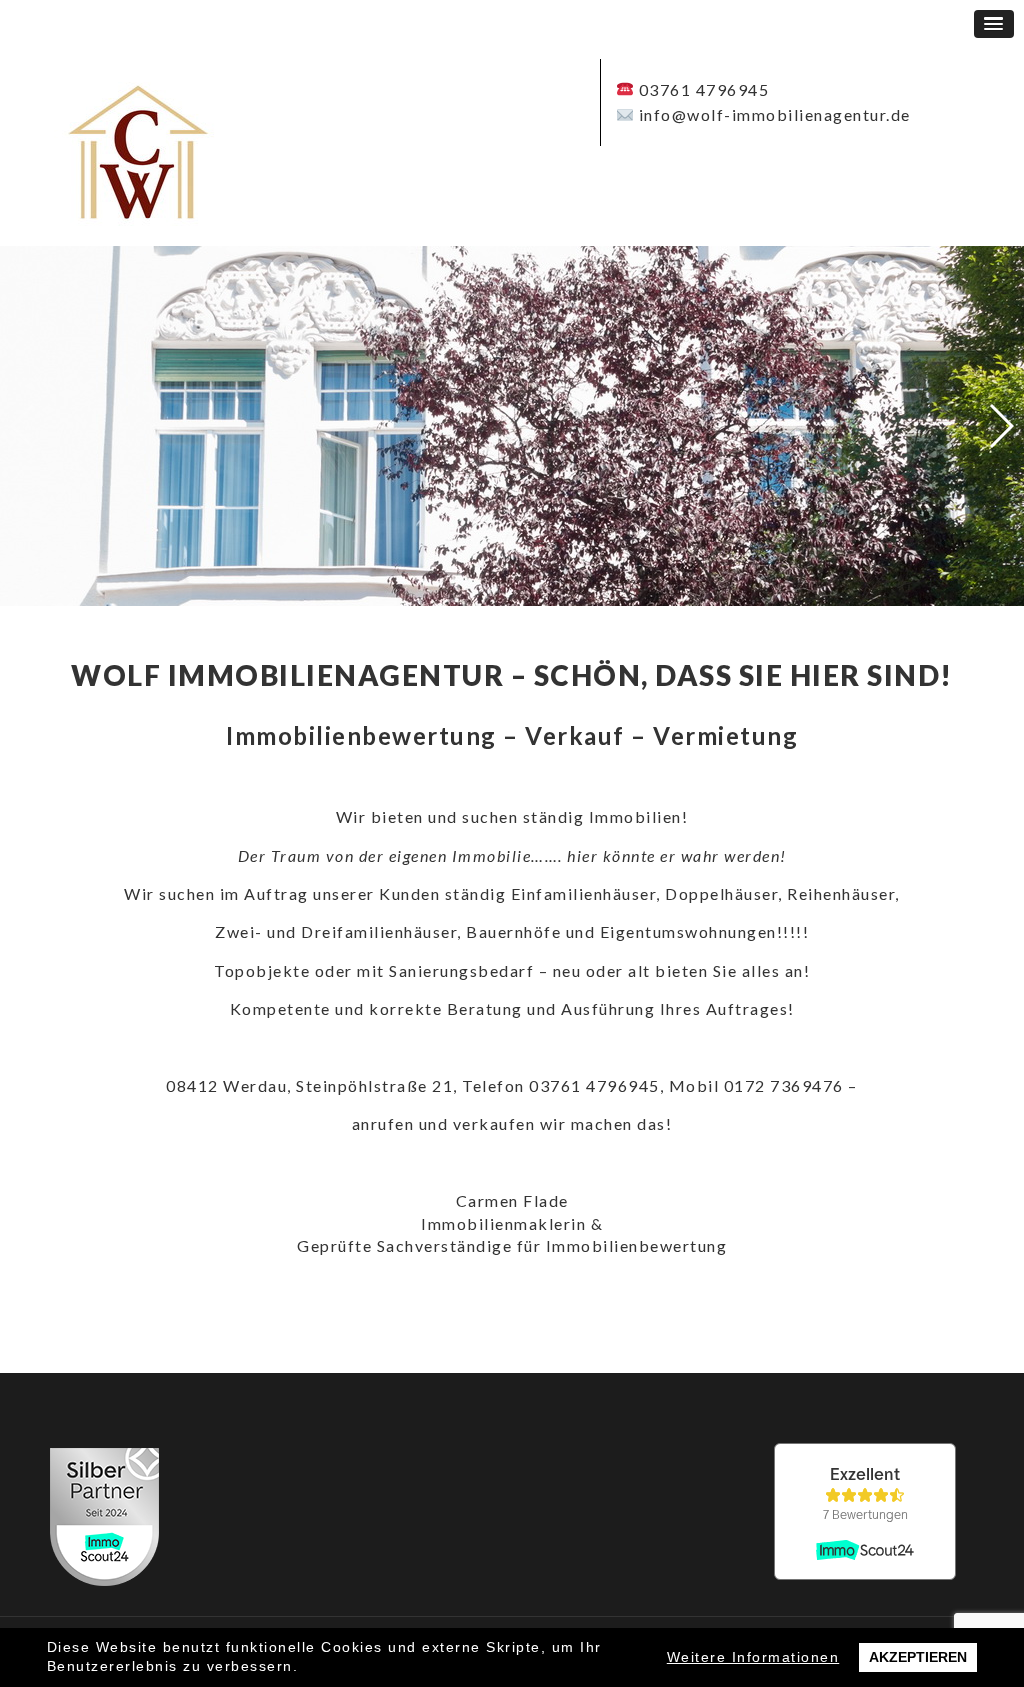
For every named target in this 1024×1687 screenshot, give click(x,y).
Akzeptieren (918, 1657)
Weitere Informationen (753, 1657)
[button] (994, 24)
